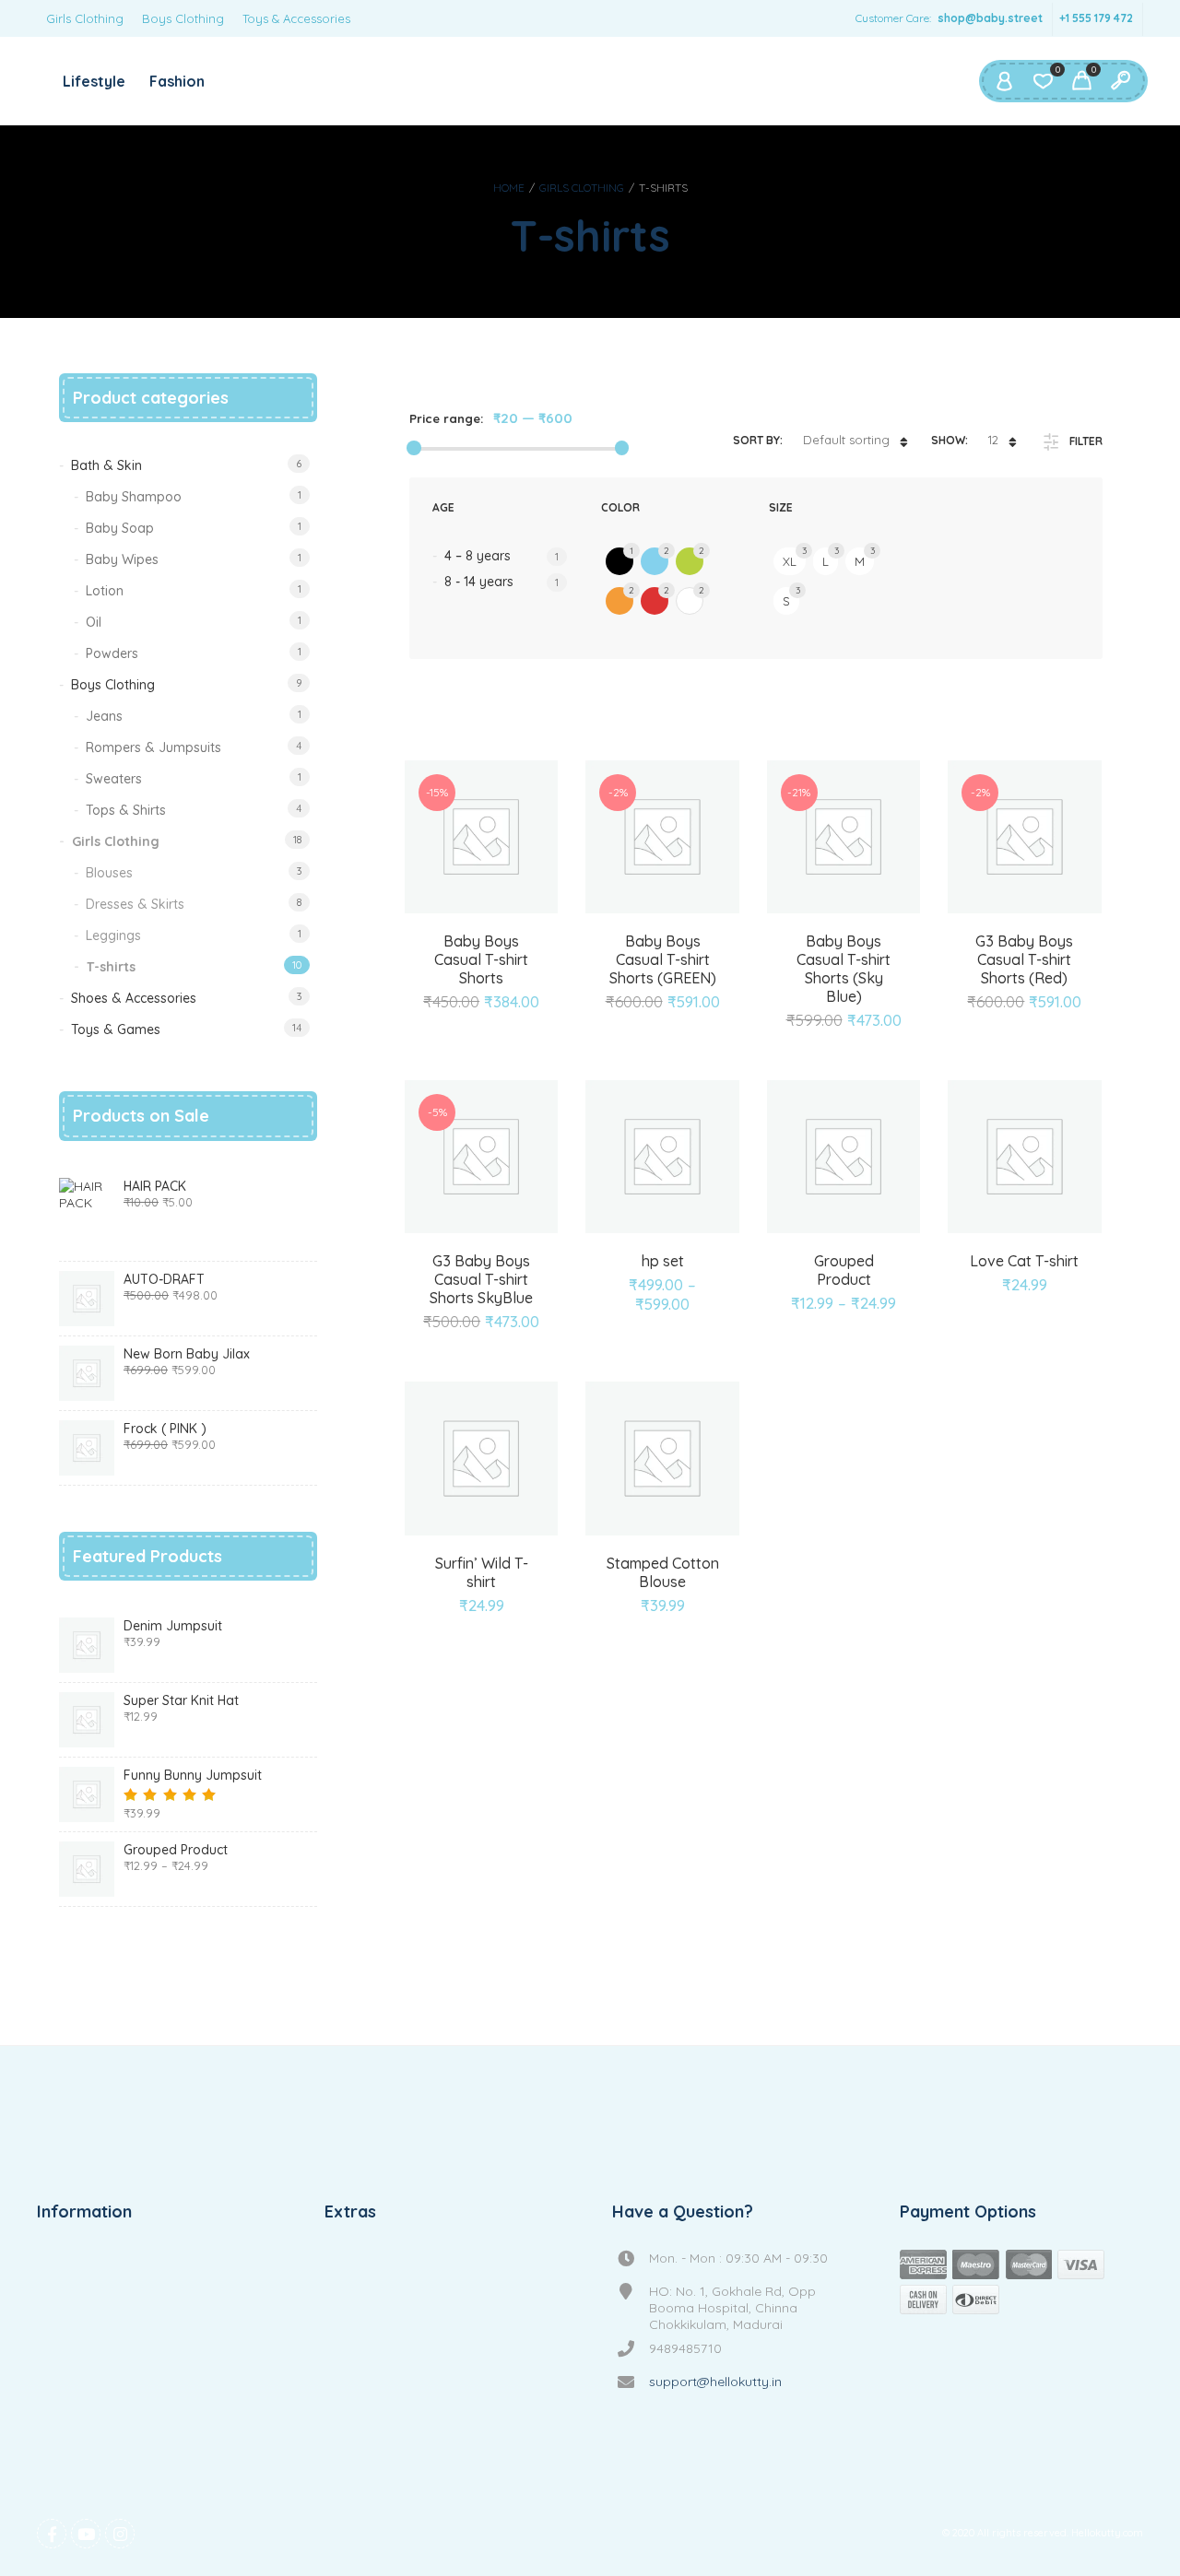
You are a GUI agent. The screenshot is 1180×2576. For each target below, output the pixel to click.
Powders (112, 653)
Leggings (113, 935)
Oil (94, 622)
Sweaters (114, 779)
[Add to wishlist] (481, 983)
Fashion (177, 81)
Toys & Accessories (296, 18)
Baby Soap (120, 528)
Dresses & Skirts (135, 904)
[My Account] (1004, 81)
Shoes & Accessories (134, 998)
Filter (1086, 441)
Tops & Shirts (126, 810)
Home (509, 188)
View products (822, 1248)
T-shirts (111, 967)
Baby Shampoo (134, 497)
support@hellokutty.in (715, 2382)
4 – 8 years (478, 556)
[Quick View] (502, 947)
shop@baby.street (990, 18)
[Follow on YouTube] (86, 2534)
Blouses (109, 873)
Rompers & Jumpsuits (153, 747)
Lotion (105, 591)
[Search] (1120, 81)
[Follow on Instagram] (120, 2534)
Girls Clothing (85, 18)
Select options (642, 1248)
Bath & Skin (106, 465)
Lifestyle (94, 81)
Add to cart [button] (460, 947)
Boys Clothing (183, 18)
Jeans (104, 716)
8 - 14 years (479, 582)
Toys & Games (116, 1029)
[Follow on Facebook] (52, 2534)
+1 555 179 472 (1096, 18)
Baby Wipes (122, 559)
